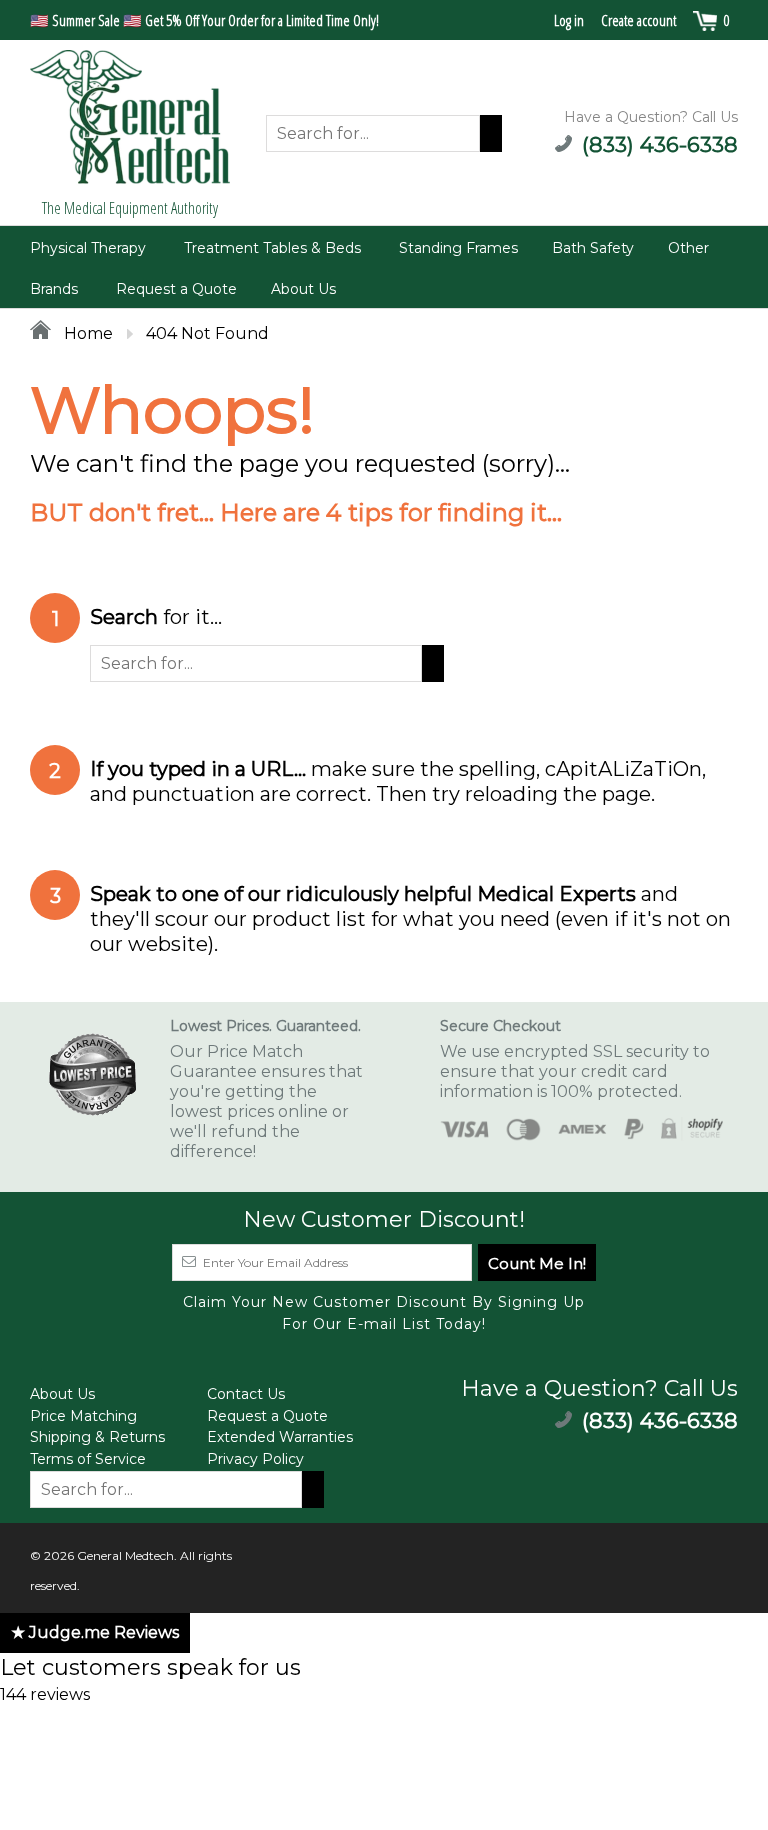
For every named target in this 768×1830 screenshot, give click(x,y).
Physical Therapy (88, 248)
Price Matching (83, 1416)
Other (688, 248)
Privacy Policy (255, 1459)
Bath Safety (593, 248)
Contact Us (246, 1394)
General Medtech (125, 1555)
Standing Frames (458, 248)
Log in (569, 20)
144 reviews (45, 1694)
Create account (638, 20)
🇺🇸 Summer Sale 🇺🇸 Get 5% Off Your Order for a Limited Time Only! (204, 20)
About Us (303, 289)
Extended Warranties (280, 1437)
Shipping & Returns (97, 1437)
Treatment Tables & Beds (272, 248)
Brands (54, 289)
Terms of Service (88, 1459)
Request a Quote (176, 289)
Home (86, 333)
